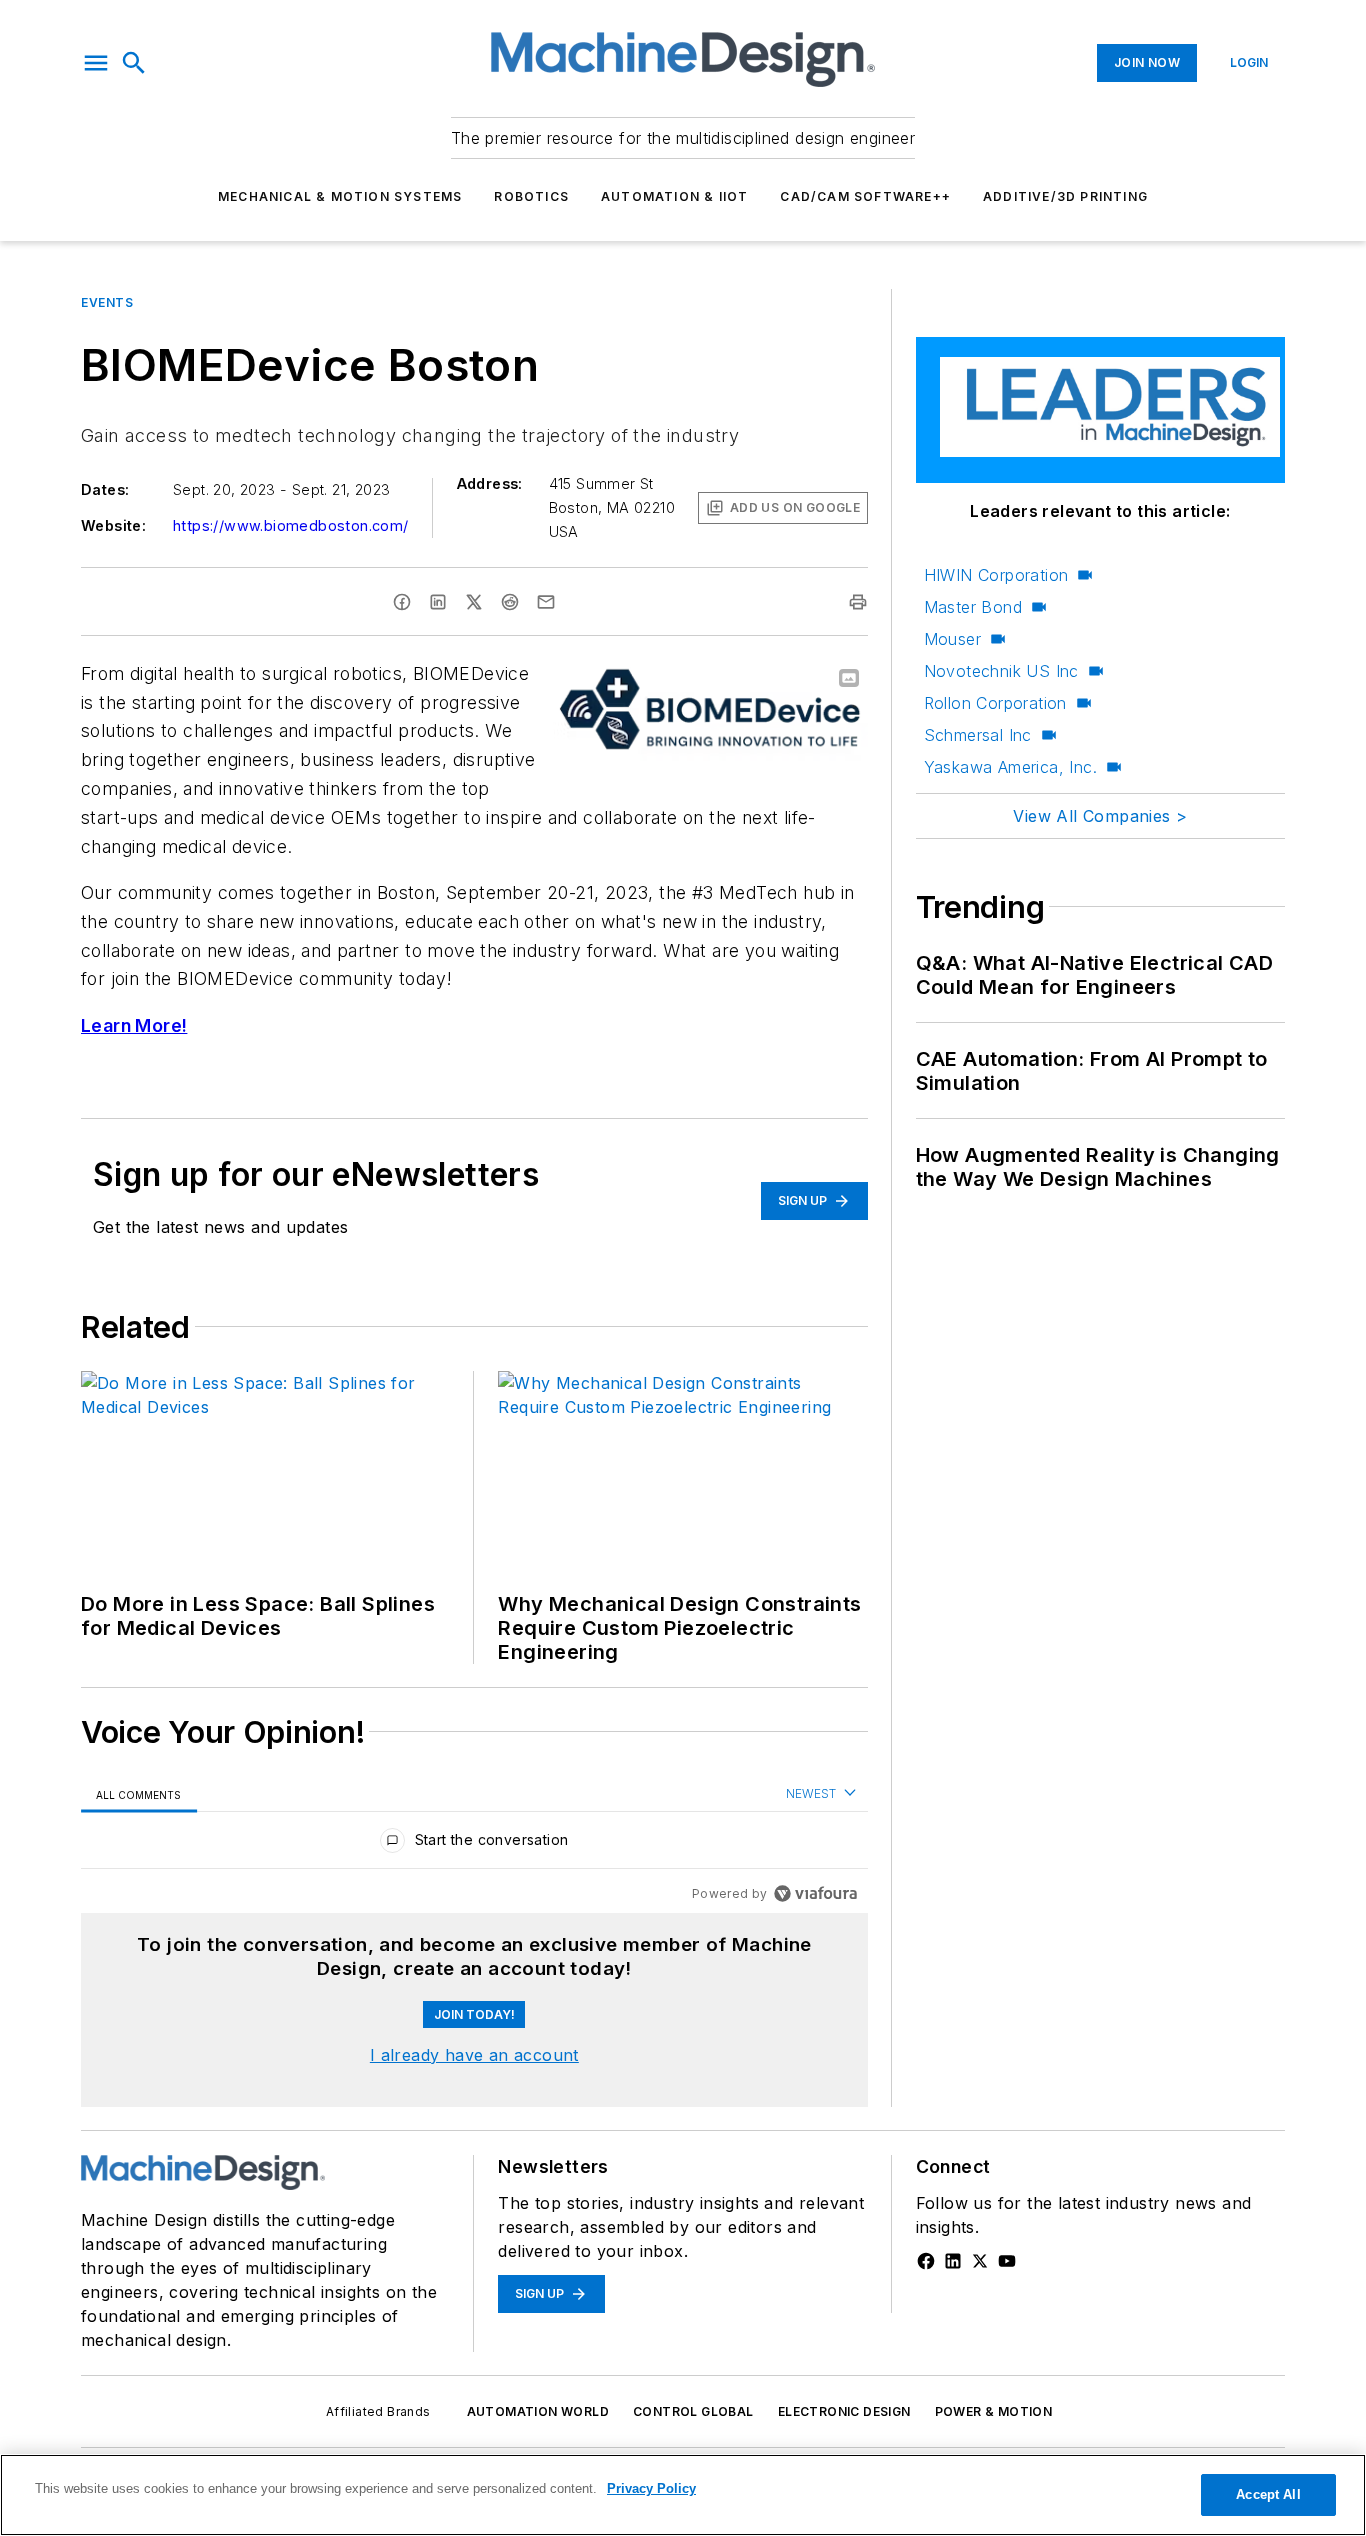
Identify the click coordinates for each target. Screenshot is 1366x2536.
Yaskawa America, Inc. (1010, 767)
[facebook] (402, 602)
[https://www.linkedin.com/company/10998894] (953, 2261)
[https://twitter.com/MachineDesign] (980, 2261)
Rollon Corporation (995, 703)
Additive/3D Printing (1065, 196)
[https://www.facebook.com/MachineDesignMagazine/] (926, 2261)
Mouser (952, 639)
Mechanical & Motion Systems (340, 196)
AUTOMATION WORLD (538, 2411)
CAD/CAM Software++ (865, 196)
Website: (113, 525)
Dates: (105, 489)
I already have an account (474, 2055)
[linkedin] (438, 602)
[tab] (139, 1794)
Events (107, 302)
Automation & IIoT (674, 196)
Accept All (1268, 2494)
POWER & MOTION (994, 2411)
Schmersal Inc (978, 735)
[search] (134, 63)
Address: (490, 483)
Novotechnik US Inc (1001, 671)
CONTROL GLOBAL (693, 2411)
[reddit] (510, 602)
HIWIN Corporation (996, 575)
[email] (546, 602)
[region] (474, 1844)
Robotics (531, 196)
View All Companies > (1100, 816)
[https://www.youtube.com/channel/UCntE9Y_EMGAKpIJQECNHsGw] (1007, 2261)
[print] (858, 602)
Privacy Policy (651, 2488)
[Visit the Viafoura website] (815, 1893)
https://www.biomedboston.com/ (291, 525)
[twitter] (474, 602)
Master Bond (973, 607)
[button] (96, 63)
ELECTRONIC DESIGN (844, 2411)
